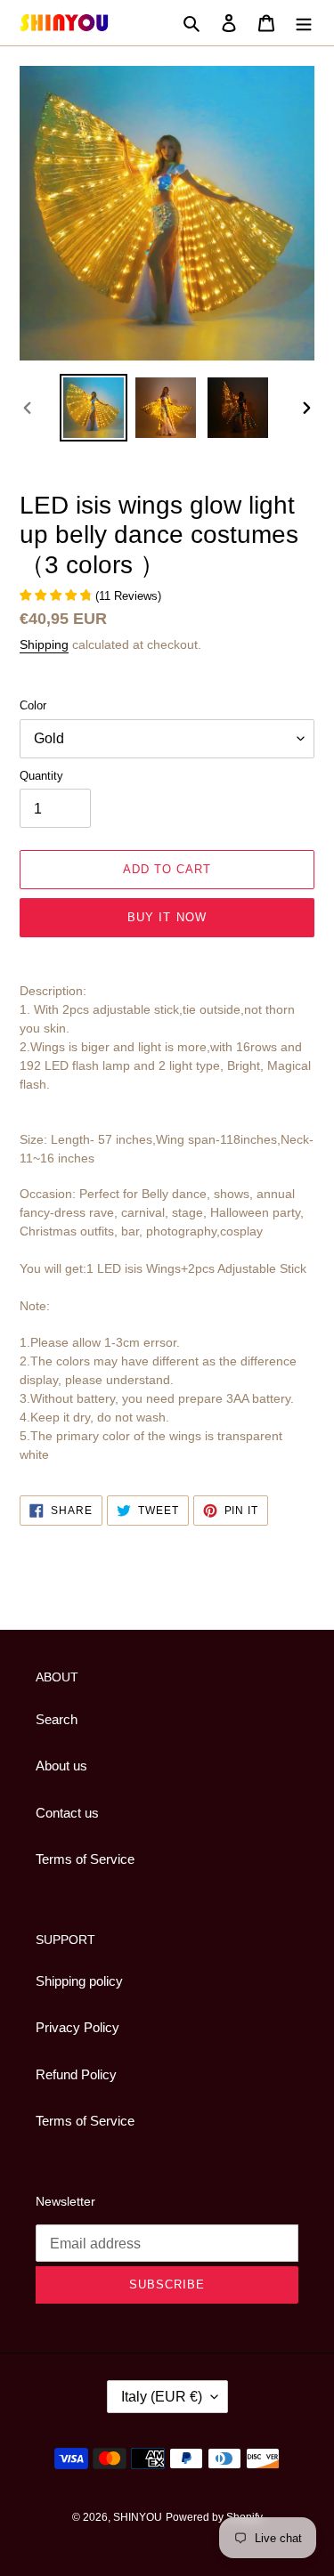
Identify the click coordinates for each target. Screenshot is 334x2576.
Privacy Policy (77, 2027)
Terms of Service (85, 1859)
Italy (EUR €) (162, 2397)
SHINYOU (138, 2517)
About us (61, 1766)
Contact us (67, 1813)
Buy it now (167, 917)
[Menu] (304, 23)
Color (33, 705)
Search (57, 1719)
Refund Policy (76, 2074)
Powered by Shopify (214, 2517)
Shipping (44, 644)
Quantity (41, 776)
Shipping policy (79, 1981)
